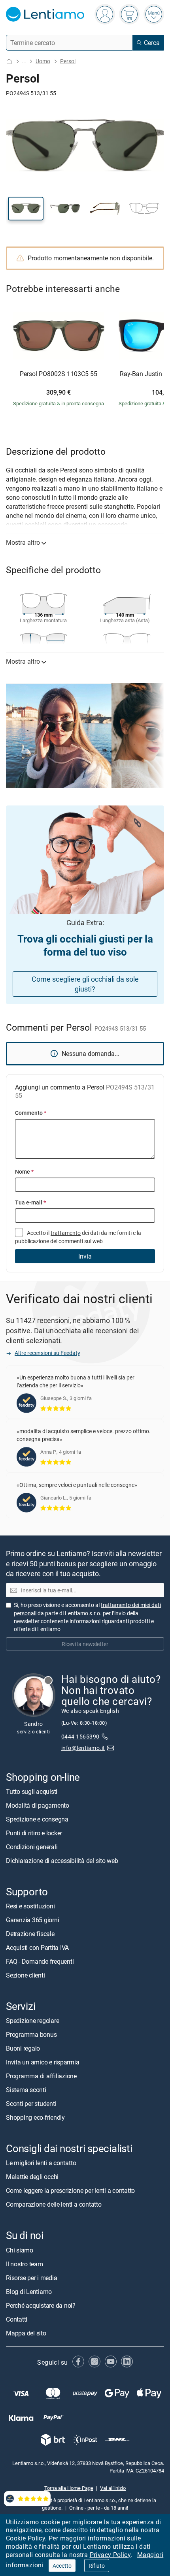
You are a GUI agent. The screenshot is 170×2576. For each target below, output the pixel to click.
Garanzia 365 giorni (32, 1920)
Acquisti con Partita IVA (37, 1948)
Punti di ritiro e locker (34, 1833)
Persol (68, 61)
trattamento (66, 1233)
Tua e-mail (30, 1202)
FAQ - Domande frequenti (40, 1961)
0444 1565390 (80, 1736)
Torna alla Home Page (69, 2488)
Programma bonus (31, 2035)
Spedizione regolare (32, 2021)
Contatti (17, 2319)
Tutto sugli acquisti (32, 1791)
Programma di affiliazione (41, 2076)
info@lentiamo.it (83, 1748)
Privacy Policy (110, 2555)
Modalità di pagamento (38, 1805)
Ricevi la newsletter (85, 1644)
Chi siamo (20, 2250)
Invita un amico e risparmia (43, 2062)
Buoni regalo (23, 2049)
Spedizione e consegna (37, 1819)
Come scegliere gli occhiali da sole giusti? (85, 984)
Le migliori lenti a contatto (41, 2163)
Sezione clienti (25, 1975)
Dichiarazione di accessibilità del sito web (62, 1861)
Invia (85, 1256)
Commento (31, 1113)
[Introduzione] (9, 61)
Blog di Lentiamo (29, 2292)
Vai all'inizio (113, 2488)
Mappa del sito (26, 2333)
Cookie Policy (25, 2538)
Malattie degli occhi (32, 2177)
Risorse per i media (31, 2278)
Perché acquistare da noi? (41, 2305)
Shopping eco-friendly (35, 2118)
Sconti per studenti (31, 2104)
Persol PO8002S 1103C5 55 (59, 374)
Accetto (62, 2566)
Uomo (43, 61)
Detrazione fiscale (30, 1934)
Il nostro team (25, 2264)
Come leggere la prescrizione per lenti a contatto (70, 2191)
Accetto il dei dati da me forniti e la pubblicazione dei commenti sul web (78, 1237)
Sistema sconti (26, 2090)
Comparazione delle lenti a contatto (54, 2205)
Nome (24, 1171)
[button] (26, 209)
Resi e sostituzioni (30, 1906)
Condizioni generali (32, 1847)
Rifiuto (97, 2566)
